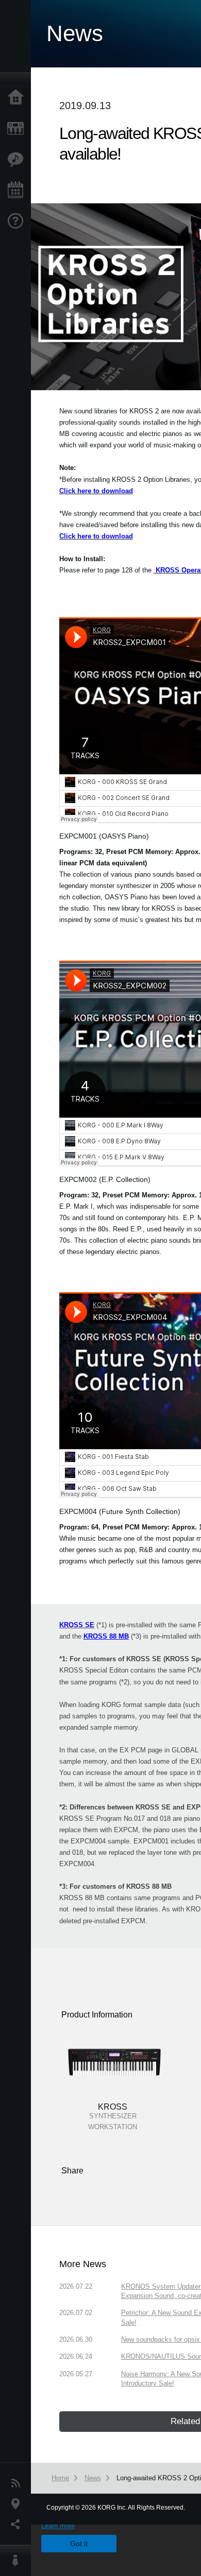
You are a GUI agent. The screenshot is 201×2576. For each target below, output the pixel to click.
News (18, 2483)
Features (18, 160)
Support (18, 221)
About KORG (18, 2561)
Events (18, 190)
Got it (79, 2544)
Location (18, 2504)
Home (18, 98)
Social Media (18, 2525)
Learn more (58, 2526)
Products (18, 129)
